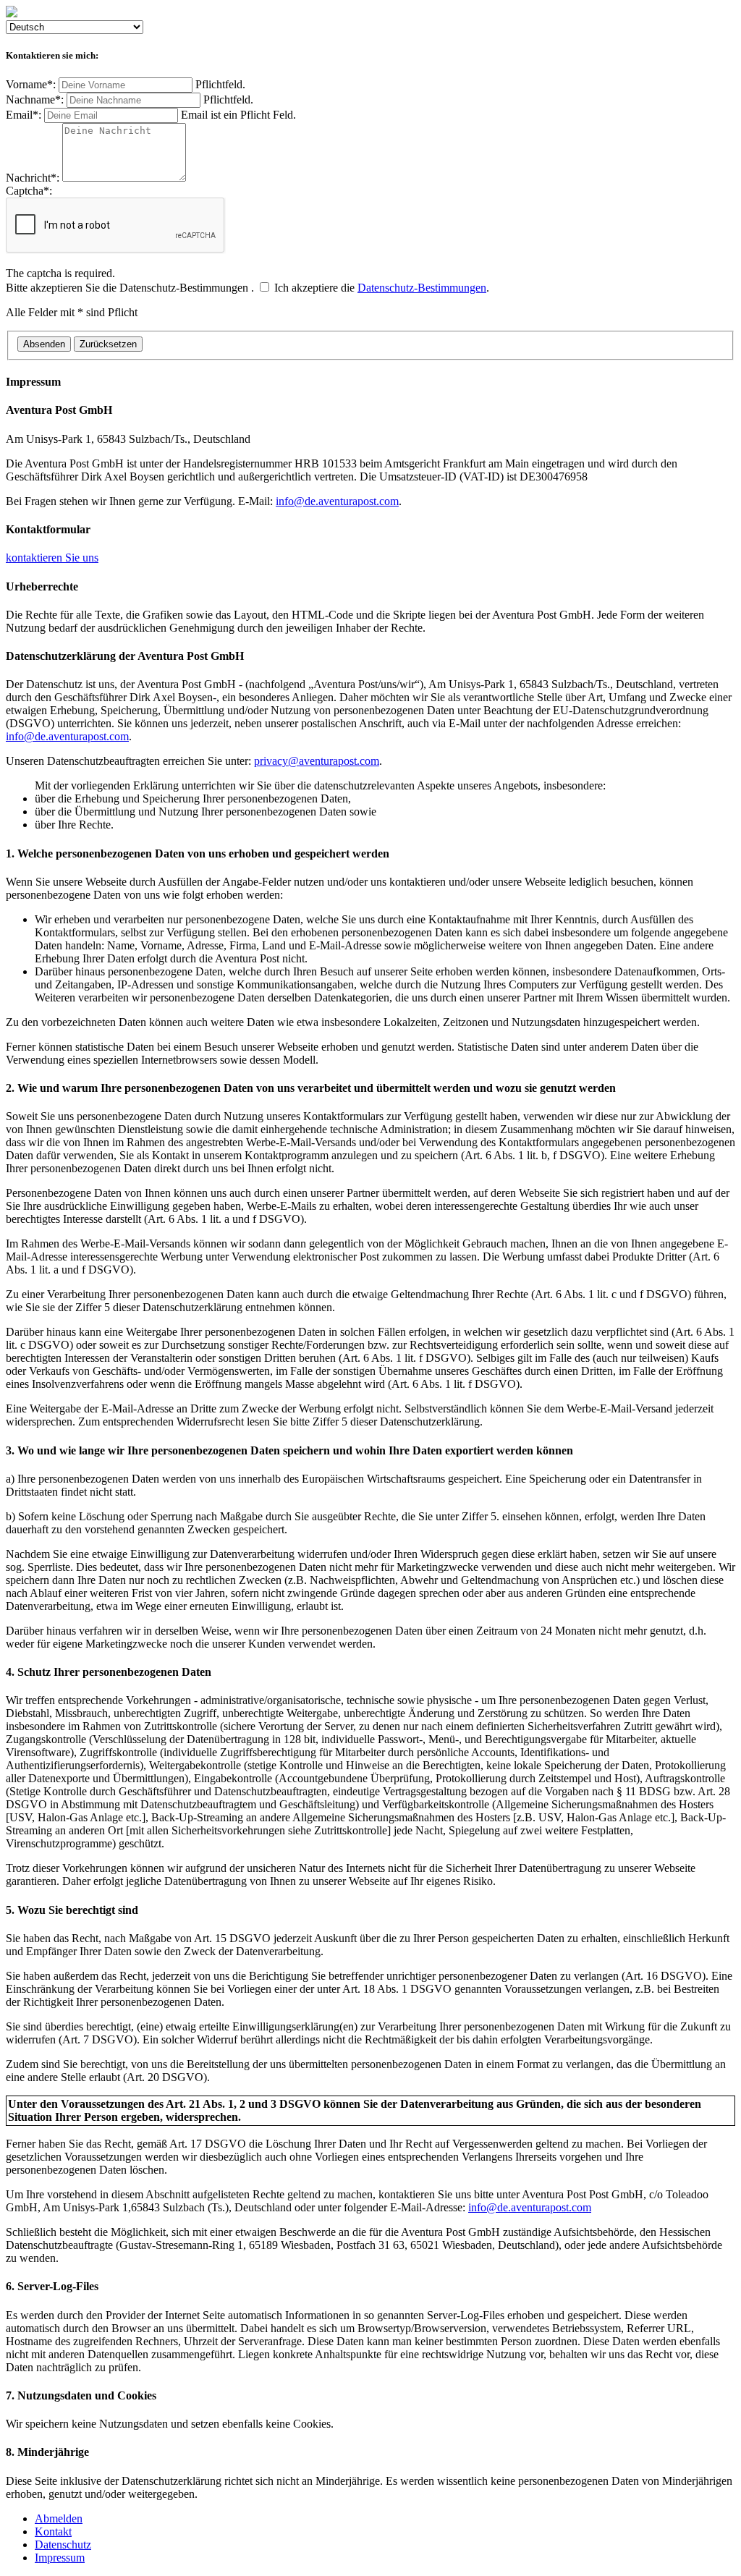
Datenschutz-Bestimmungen (422, 288)
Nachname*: (130, 99)
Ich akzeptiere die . (247, 288)
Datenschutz (63, 2545)
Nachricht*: (34, 178)
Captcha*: (60, 232)
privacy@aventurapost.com (317, 761)
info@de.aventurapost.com (337, 501)
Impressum (60, 2558)
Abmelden (59, 2518)
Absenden (44, 344)
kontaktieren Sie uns (52, 558)
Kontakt (53, 2531)
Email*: (151, 115)
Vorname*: (126, 84)
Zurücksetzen (108, 344)
